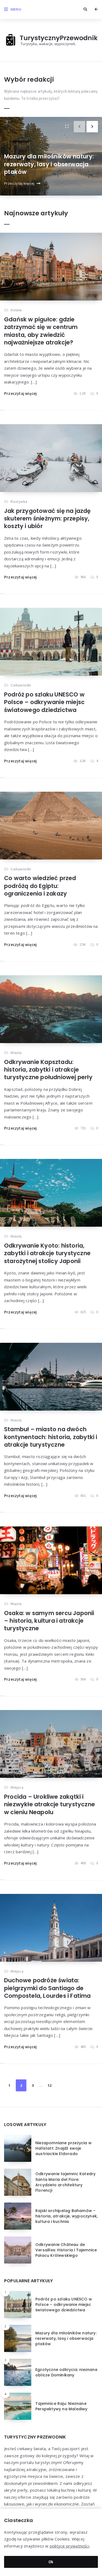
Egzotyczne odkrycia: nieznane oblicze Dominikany (66, 2372)
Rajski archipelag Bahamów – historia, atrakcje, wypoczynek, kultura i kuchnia (67, 2216)
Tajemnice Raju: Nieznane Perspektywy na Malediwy (61, 2406)
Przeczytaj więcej (19, 183)
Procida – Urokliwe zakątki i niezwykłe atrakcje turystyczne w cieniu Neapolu (50, 1804)
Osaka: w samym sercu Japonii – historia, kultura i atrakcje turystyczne (49, 1621)
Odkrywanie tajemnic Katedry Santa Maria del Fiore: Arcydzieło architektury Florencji (65, 2182)
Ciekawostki (21, 685)
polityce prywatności (69, 2546)
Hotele (16, 310)
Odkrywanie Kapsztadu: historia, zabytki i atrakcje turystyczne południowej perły (48, 1070)
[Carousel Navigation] (88, 125)
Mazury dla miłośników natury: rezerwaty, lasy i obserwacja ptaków (49, 164)
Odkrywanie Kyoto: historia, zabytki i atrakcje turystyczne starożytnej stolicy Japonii (47, 1253)
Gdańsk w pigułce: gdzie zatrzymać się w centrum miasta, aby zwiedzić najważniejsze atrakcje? (41, 331)
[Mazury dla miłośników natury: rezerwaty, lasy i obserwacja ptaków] (67, 127)
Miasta (16, 1053)
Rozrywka (19, 501)
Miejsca (17, 1787)
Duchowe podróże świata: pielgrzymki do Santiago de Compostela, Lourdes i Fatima (47, 1988)
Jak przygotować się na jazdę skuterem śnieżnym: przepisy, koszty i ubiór (47, 519)
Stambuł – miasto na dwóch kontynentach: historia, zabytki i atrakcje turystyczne (51, 1437)
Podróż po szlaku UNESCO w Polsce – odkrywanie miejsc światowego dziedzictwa (44, 702)
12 (50, 2085)
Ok (51, 2562)
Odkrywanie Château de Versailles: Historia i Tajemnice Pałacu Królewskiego (66, 2250)
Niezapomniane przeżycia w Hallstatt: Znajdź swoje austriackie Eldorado (64, 2148)
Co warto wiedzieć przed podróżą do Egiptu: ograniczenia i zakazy (40, 886)
